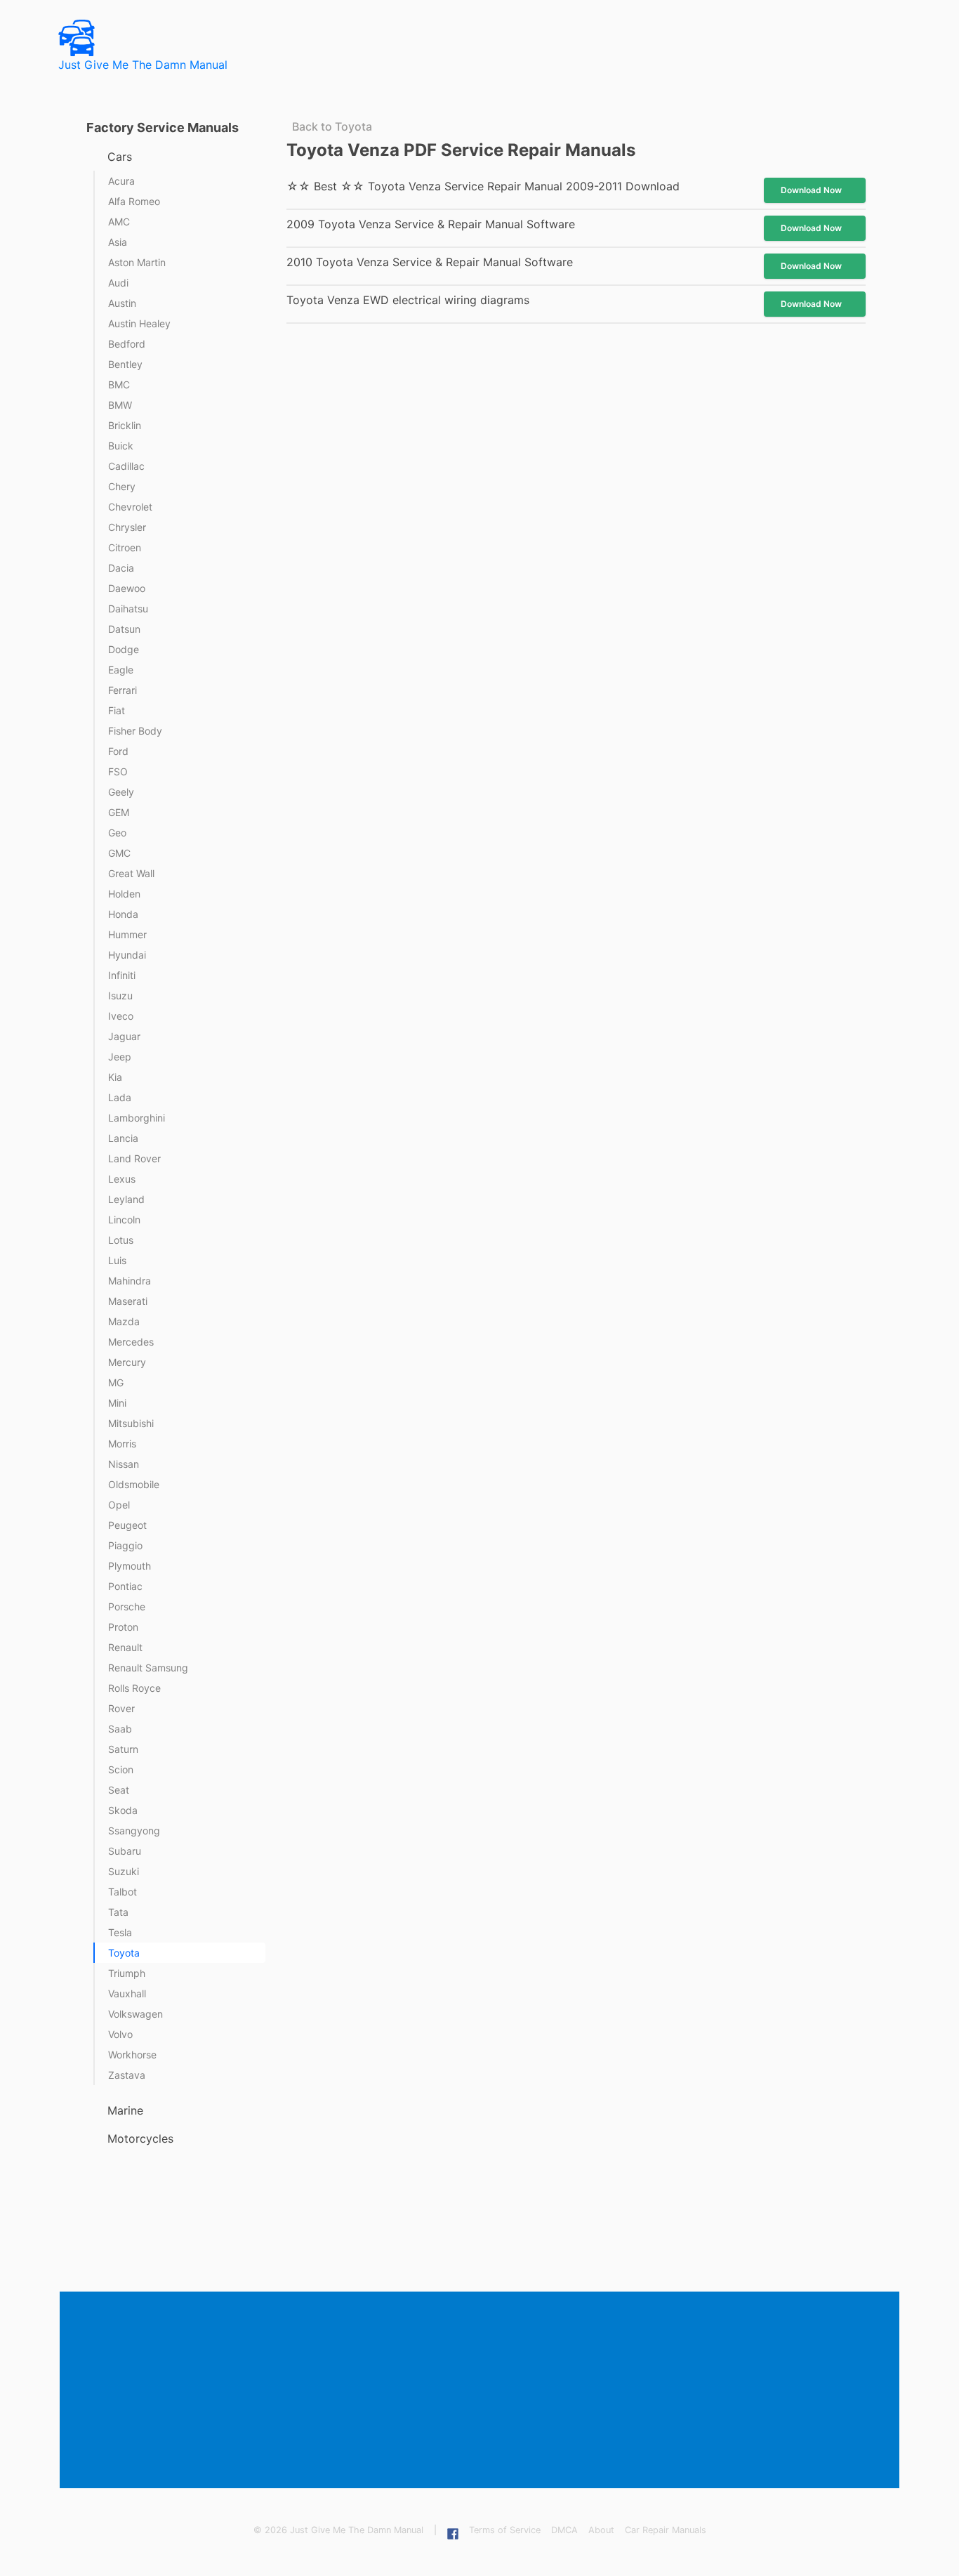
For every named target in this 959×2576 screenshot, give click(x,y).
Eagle (121, 670)
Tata (118, 1912)
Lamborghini (137, 1118)
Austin (122, 303)
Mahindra (130, 1281)
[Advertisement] (482, 2391)
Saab (120, 1729)
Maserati (128, 1301)
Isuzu (120, 995)
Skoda (123, 1810)
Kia (115, 1077)
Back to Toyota (332, 126)
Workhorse (132, 2055)
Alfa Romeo (134, 201)
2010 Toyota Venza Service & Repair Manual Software (430, 262)
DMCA (564, 2530)
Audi (118, 283)
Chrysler (127, 527)
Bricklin (125, 425)
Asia (118, 242)
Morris (122, 1444)
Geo (117, 833)
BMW (120, 405)
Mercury (127, 1362)
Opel (119, 1505)
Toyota (124, 1953)
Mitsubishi (131, 1423)
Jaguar (124, 1036)
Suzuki (124, 1871)
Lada (120, 1097)
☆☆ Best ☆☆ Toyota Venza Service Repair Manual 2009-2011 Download (483, 186)
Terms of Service (505, 2530)
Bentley (125, 364)
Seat (119, 1790)
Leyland (126, 1199)
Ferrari (123, 690)
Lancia (123, 1138)
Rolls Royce (134, 1688)
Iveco (121, 1016)
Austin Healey (139, 323)
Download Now (811, 190)
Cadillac (126, 466)
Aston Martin (137, 262)
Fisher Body (135, 731)
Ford (118, 751)
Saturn (123, 1749)
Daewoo (127, 588)
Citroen (125, 547)
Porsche (127, 1606)
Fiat (117, 710)
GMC (119, 853)
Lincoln (124, 1220)
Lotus (121, 1240)
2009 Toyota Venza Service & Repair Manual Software (431, 224)
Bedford (127, 344)
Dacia (121, 568)
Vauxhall (127, 1993)
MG (116, 1382)
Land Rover (134, 1158)
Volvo (120, 2034)
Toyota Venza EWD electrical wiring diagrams (408, 300)
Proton (123, 1627)
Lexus (122, 1179)
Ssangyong (134, 1831)
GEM (119, 812)
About (601, 2530)
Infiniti (122, 975)
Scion (121, 1769)
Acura (121, 181)
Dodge (124, 649)
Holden (124, 894)
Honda (123, 914)
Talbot (123, 1892)
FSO (118, 771)
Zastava (127, 2075)
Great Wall (131, 873)
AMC (119, 222)
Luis (117, 1260)
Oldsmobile (134, 1484)
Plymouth (130, 1566)
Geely (121, 792)
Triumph (127, 1973)
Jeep (120, 1057)
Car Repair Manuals (666, 2530)
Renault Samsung (148, 1668)
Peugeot (127, 1525)
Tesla (120, 1932)
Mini (117, 1403)
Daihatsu (128, 609)
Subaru (125, 1851)
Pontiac (125, 1586)
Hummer (127, 934)
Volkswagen (135, 2014)
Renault (125, 1647)
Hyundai (127, 955)
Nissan (124, 1464)
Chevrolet (130, 507)
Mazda (124, 1321)
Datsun (124, 629)
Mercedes (131, 1342)
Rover (121, 1708)
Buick (121, 446)
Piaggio (125, 1545)
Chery (122, 486)
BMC (119, 385)
